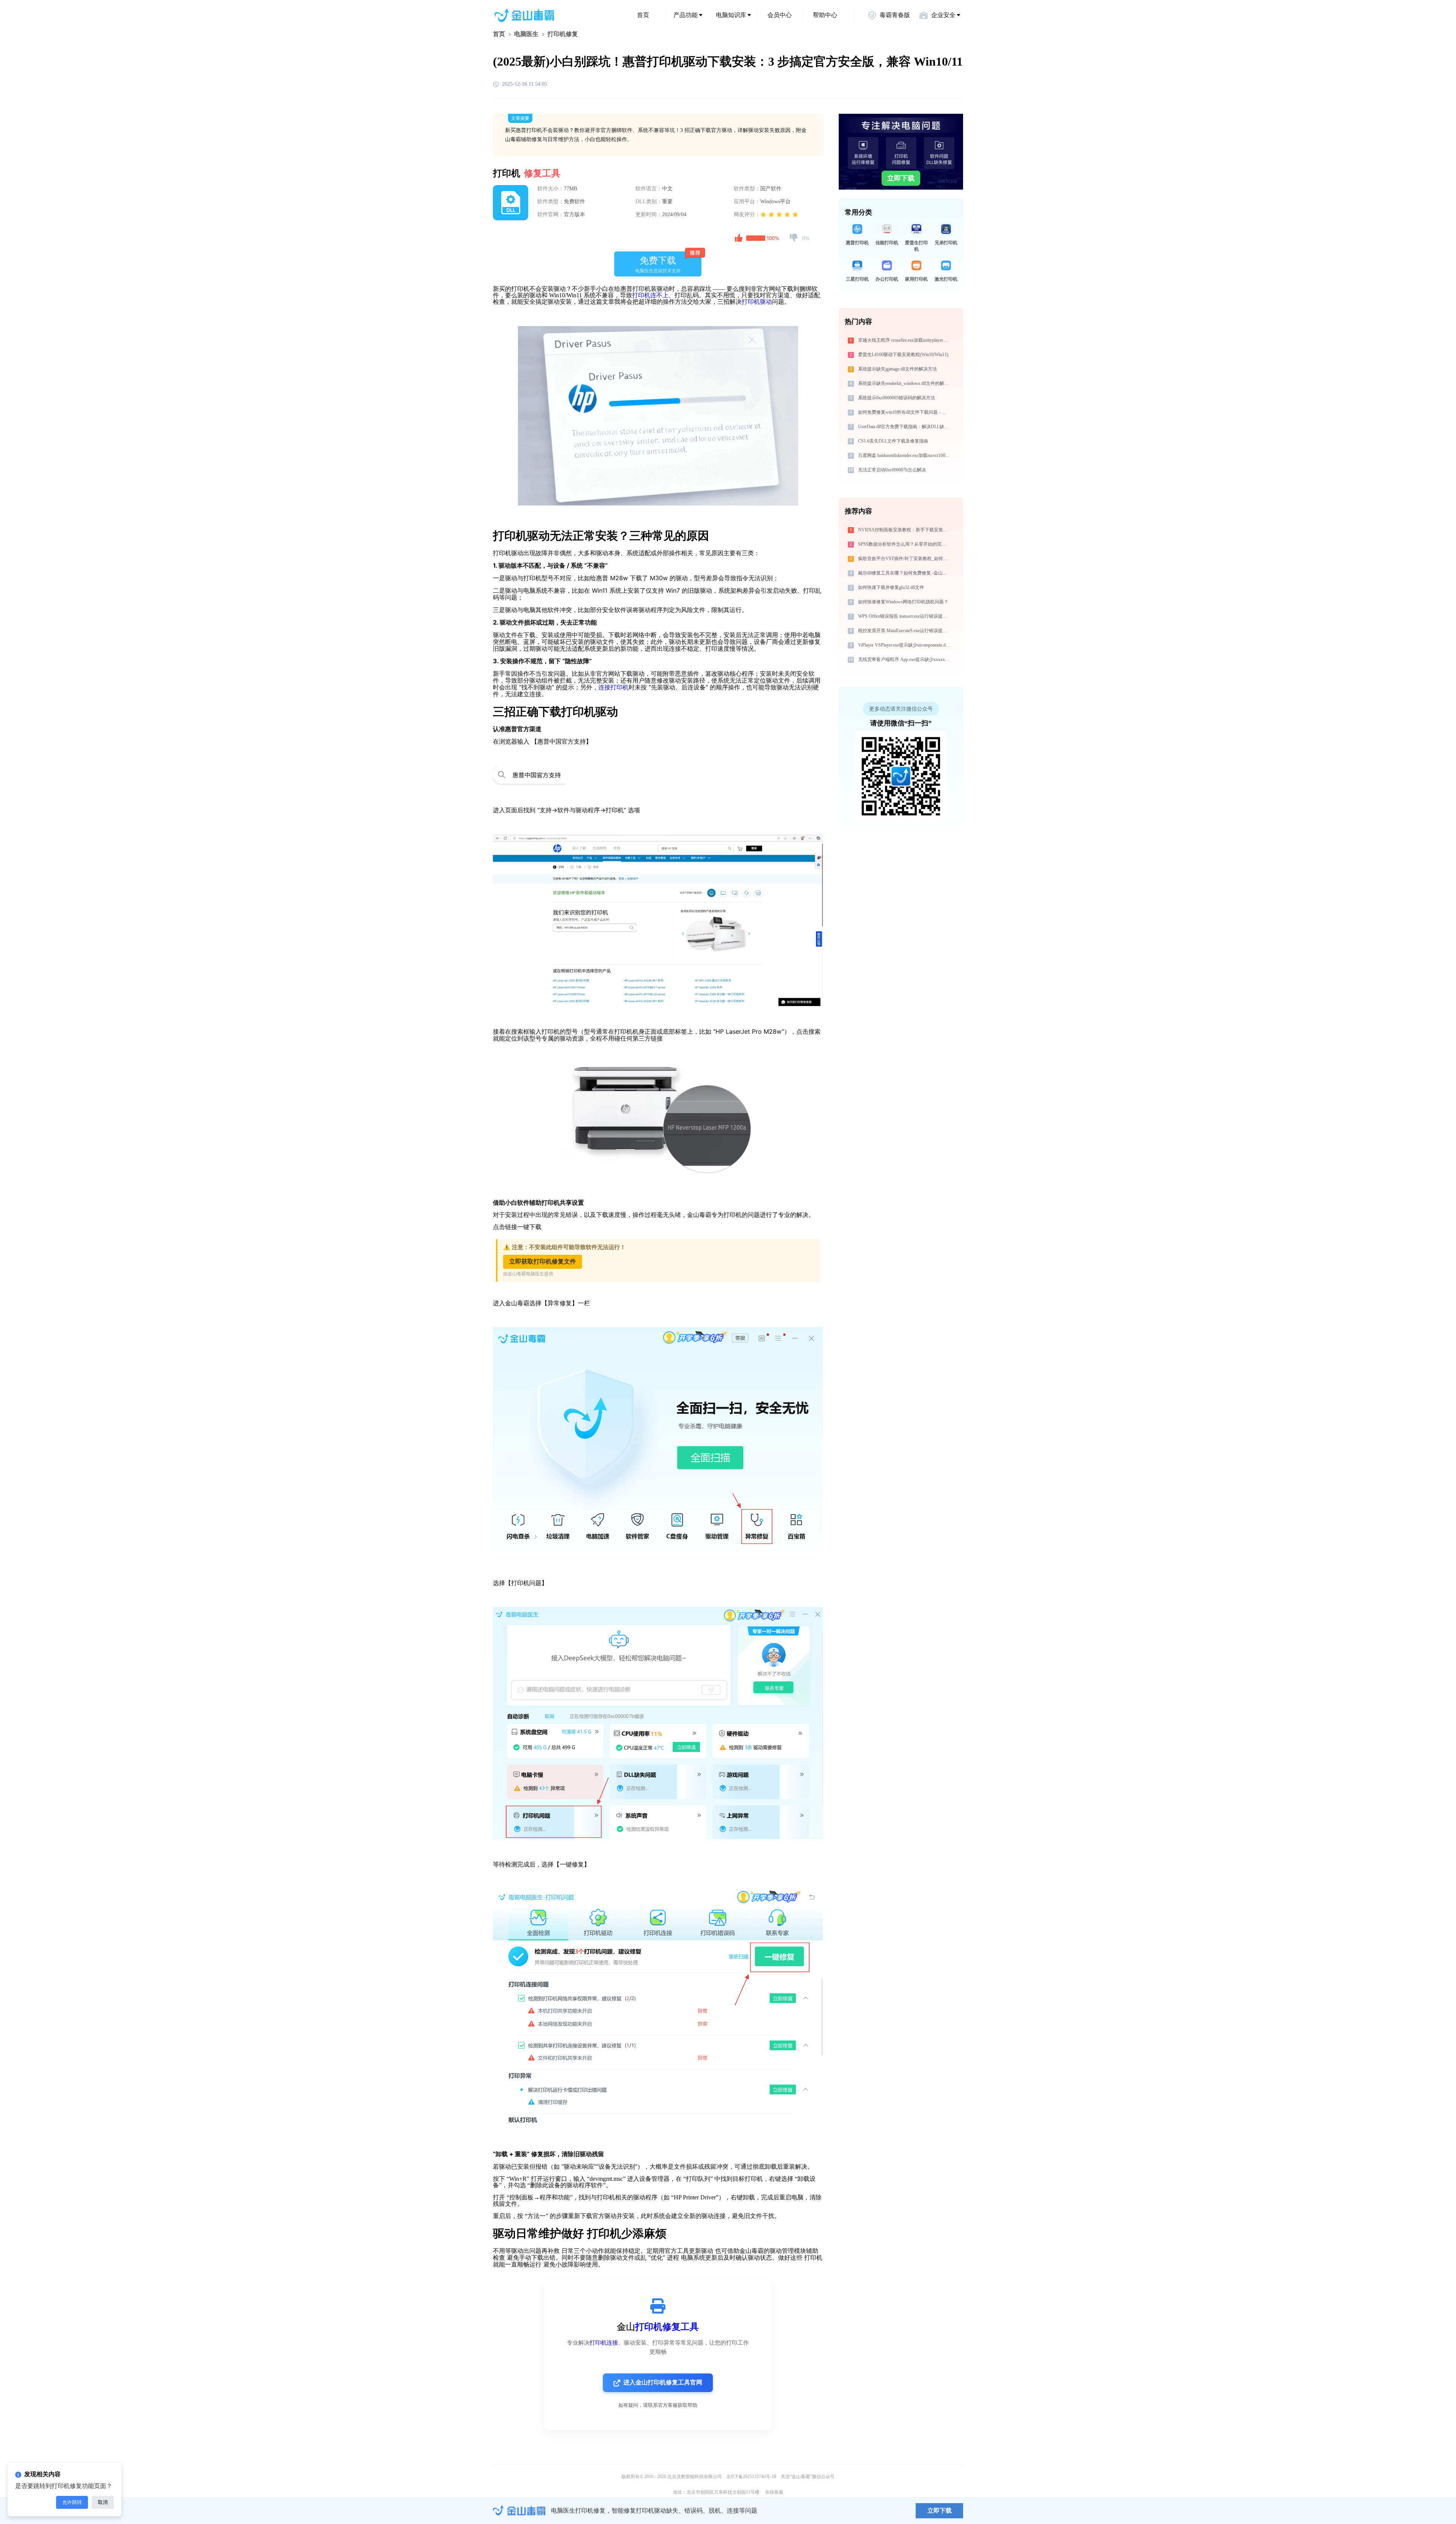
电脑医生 (526, 34)
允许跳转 (72, 2502)
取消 (103, 2502)
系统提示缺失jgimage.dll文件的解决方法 (897, 369)
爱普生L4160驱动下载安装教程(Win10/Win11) (903, 355)
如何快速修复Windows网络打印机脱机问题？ (903, 602)
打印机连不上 (650, 295)
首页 (643, 15)
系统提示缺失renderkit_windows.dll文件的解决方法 (905, 383)
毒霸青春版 (895, 15)
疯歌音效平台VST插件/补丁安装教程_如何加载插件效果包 (905, 559)
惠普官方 (517, 729)
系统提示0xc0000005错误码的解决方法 (897, 398)
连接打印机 (613, 687)
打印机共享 (557, 1203)
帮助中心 (825, 15)
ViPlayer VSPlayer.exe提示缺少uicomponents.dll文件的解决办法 (905, 645)
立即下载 (901, 178)
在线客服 (774, 2492)
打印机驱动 (757, 302)
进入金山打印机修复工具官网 (663, 2382)
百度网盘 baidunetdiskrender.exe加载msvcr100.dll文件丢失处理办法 (905, 455)
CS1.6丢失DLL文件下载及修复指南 (893, 441)
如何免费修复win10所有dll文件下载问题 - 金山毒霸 (905, 412)
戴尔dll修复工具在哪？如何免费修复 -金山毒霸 (905, 573)
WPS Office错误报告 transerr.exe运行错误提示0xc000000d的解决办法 (905, 616)
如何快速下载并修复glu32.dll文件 (891, 587)
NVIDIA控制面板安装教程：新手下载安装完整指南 (905, 530)
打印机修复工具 (667, 2327)
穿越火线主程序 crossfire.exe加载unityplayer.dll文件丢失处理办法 (905, 340)
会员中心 (780, 15)
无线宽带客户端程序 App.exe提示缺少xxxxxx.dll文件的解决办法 (905, 659)
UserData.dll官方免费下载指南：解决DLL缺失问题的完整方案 (905, 427)
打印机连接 (604, 2343)
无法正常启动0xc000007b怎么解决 (892, 470)
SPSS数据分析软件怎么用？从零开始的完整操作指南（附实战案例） (905, 544)
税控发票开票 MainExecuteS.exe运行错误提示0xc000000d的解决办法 (905, 631)
